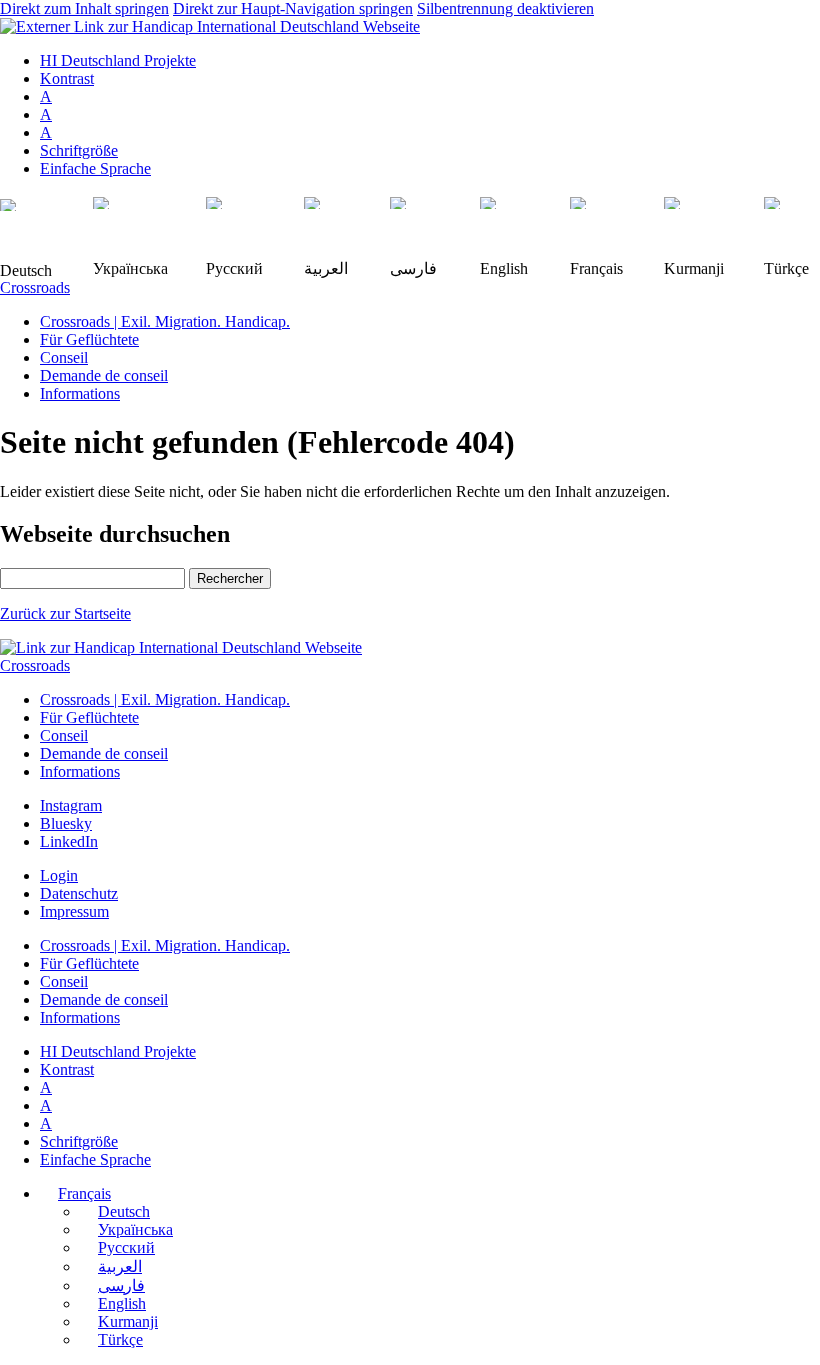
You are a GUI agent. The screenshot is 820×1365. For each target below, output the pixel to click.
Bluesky (66, 823)
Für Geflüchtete (89, 339)
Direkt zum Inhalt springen (84, 8)
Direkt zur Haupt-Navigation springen (293, 8)
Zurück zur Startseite (65, 613)
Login (59, 875)
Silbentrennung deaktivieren (505, 8)
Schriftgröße (79, 150)
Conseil (64, 357)
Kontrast (67, 78)
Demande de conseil (104, 375)
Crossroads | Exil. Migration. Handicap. (165, 321)
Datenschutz (79, 893)
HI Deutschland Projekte (118, 60)
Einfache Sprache (95, 168)
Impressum (74, 911)
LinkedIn (69, 841)
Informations (80, 393)
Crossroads (35, 287)
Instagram (71, 805)
